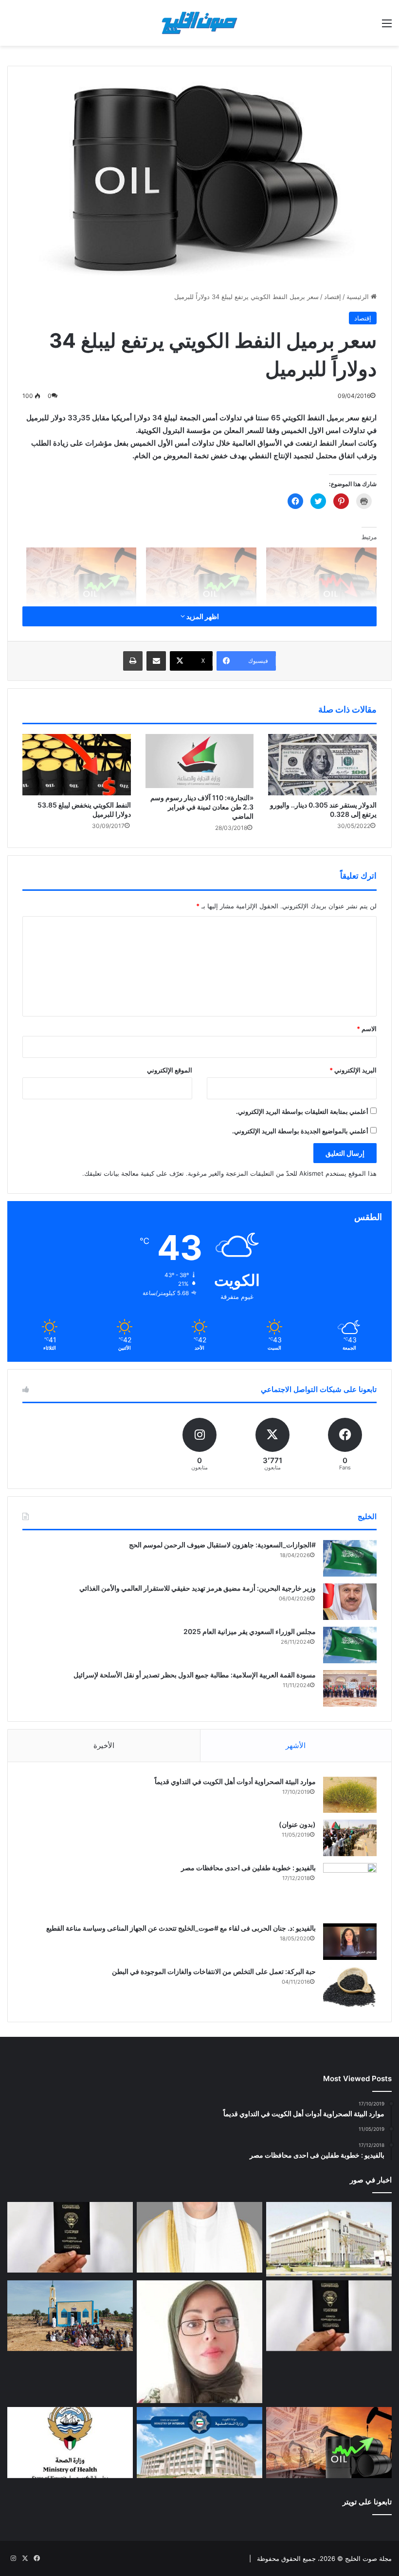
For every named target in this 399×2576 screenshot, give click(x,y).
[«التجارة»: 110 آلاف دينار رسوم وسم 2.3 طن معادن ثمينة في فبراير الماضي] (200, 761)
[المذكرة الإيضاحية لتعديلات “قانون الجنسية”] (70, 2238)
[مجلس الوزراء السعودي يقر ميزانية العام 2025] (350, 1645)
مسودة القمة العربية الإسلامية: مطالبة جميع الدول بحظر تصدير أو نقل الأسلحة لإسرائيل (195, 1675)
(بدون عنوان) (297, 1824)
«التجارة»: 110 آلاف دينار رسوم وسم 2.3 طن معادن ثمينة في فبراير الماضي (202, 807)
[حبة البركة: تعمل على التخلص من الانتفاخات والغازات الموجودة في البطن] (350, 1987)
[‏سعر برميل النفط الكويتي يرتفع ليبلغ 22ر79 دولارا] (201, 579)
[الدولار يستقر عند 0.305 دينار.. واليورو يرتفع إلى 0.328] (322, 764)
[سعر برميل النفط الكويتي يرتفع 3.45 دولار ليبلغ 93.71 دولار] (329, 2443)
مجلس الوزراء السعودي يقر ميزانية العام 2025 (250, 1631)
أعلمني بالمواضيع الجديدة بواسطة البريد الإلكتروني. (300, 1131)
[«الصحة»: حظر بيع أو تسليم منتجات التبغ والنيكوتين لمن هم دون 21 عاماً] (70, 2443)
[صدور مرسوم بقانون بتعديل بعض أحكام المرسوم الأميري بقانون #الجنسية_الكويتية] (329, 2316)
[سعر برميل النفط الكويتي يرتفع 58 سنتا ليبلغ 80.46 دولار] (82, 579)
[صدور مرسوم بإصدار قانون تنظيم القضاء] (329, 2239)
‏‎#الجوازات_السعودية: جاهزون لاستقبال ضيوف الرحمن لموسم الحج (222, 1545)
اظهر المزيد (202, 616)
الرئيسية (359, 297)
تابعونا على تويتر (367, 2502)
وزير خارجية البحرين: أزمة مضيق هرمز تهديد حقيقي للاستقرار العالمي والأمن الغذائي (198, 1588)
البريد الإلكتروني (353, 1070)
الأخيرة (104, 1745)
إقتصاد (333, 297)
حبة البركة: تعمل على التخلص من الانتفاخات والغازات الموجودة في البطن (214, 1971)
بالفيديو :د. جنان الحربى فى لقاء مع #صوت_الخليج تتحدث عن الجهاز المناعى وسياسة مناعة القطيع (181, 1928)
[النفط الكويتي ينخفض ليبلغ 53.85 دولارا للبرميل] (77, 765)
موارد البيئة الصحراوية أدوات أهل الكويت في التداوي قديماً (235, 1781)
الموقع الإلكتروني (170, 1070)
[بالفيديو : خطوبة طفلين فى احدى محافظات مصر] (350, 1890)
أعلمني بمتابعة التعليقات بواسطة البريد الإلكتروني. (302, 1111)
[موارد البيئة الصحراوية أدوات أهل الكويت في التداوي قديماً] (350, 1795)
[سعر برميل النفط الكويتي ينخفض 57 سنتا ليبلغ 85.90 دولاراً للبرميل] (321, 579)
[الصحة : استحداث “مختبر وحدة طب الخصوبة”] (199, 2238)
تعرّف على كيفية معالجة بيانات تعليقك (134, 1173)
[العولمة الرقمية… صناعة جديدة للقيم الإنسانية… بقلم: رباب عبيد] (199, 2342)
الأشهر (296, 1745)
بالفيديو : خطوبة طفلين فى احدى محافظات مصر (248, 1868)
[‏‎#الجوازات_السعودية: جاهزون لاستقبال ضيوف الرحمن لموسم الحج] (350, 1558)
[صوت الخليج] (199, 23)
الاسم (367, 1029)
